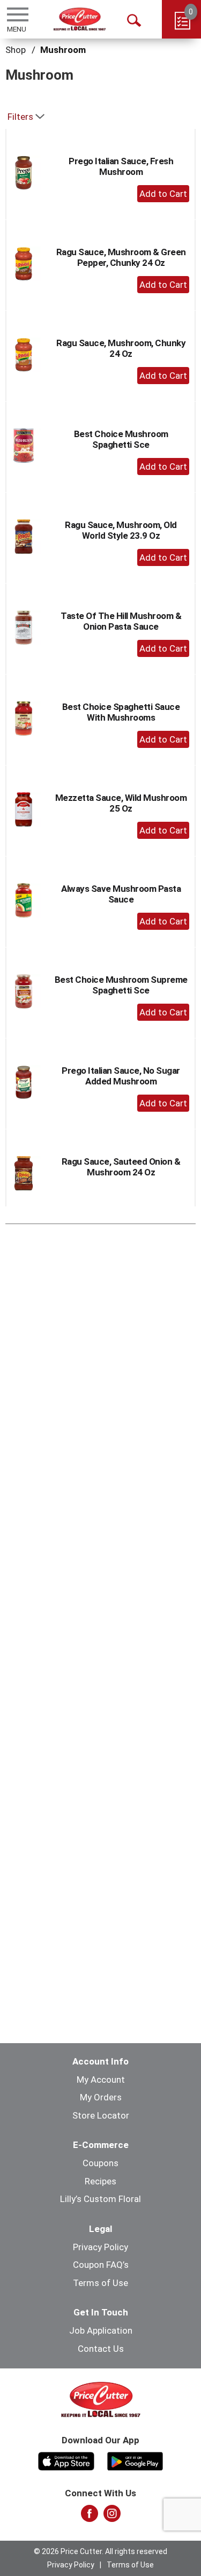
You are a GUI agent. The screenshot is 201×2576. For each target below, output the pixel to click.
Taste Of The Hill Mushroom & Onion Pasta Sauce (121, 621)
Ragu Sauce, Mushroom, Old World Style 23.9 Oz (121, 530)
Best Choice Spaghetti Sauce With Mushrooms (121, 712)
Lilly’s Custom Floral (100, 2199)
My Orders (101, 2097)
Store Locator (101, 2115)
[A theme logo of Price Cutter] (80, 19)
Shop (16, 50)
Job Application (101, 2330)
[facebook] (90, 2517)
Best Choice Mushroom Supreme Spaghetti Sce (121, 985)
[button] (163, 194)
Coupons (100, 2163)
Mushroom (63, 50)
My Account (101, 2080)
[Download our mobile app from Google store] (135, 2460)
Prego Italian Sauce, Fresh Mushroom (121, 166)
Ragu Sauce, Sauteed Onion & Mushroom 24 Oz (121, 1167)
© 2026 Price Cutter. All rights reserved (100, 2551)
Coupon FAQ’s (101, 2265)
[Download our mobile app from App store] (66, 2460)
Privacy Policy (100, 2247)
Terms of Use (100, 2283)
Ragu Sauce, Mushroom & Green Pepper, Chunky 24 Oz (121, 257)
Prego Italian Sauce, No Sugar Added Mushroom (121, 1076)
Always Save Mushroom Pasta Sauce (121, 894)
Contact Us (101, 2349)
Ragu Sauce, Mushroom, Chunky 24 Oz (121, 348)
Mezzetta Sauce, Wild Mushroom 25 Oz (121, 803)
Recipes (100, 2181)
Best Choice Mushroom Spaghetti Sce (121, 439)
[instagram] (112, 2517)
